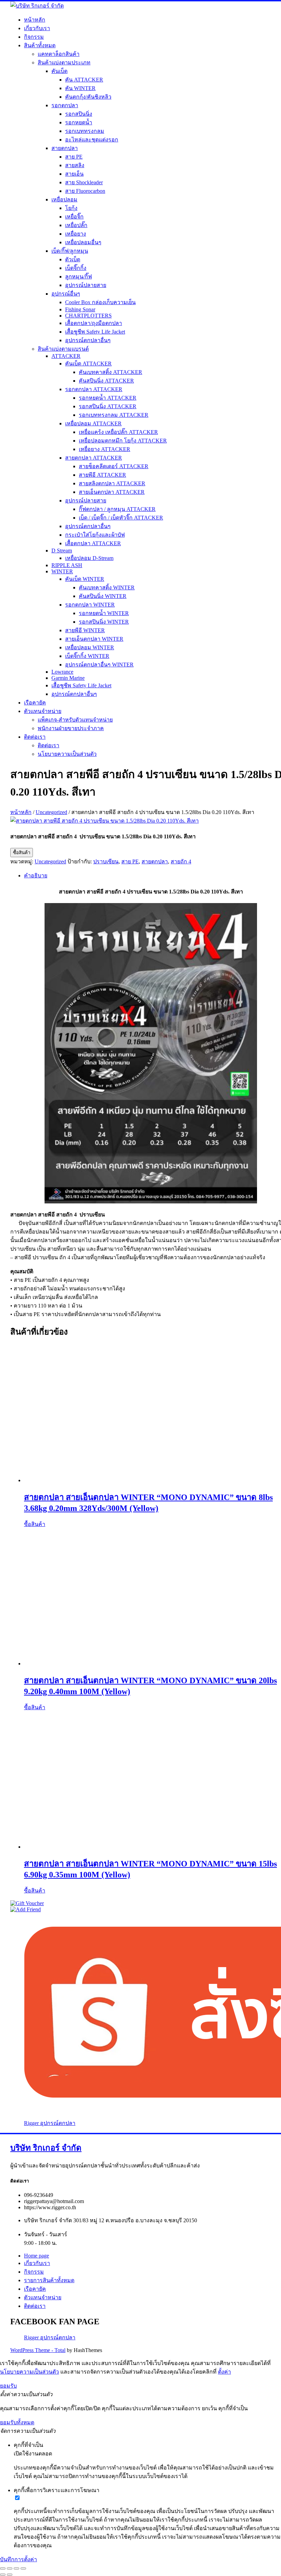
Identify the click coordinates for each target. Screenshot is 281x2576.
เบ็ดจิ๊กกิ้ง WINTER (87, 656)
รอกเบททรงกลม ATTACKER (114, 415)
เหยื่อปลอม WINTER (90, 647)
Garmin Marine (68, 678)
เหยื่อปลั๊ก (76, 225)
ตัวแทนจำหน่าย (43, 711)
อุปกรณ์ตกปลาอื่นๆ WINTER (99, 665)
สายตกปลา (65, 148)
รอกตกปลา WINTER (90, 605)
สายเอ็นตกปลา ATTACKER (112, 492)
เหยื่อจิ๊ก (74, 217)
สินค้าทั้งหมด (40, 45)
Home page (36, 2256)
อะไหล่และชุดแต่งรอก (92, 140)
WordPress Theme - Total (38, 2350)
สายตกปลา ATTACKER (94, 458)
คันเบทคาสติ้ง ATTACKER (111, 372)
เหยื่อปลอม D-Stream (89, 558)
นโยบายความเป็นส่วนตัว (67, 754)
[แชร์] (16, 2568)
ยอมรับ (8, 2386)
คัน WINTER (80, 88)
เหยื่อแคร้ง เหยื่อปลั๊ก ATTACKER (118, 432)
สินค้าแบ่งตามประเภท (64, 62)
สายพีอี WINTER (85, 630)
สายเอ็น (74, 174)
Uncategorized (51, 812)
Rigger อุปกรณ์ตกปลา (50, 2123)
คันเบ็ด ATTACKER (88, 364)
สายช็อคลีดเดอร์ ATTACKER (114, 466)
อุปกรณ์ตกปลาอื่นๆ (88, 340)
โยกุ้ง (71, 208)
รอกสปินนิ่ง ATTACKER (108, 406)
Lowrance (62, 672)
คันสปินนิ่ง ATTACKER (106, 381)
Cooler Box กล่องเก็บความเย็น (100, 302)
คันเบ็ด (59, 71)
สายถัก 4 (181, 861)
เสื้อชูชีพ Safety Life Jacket (95, 332)
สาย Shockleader (84, 182)
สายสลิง (75, 165)
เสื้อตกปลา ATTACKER (93, 543)
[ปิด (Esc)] (23, 2568)
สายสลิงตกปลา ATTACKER (112, 483)
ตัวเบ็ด (73, 259)
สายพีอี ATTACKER (102, 475)
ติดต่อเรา (35, 737)
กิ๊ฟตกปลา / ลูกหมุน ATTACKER (117, 509)
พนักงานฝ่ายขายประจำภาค (71, 728)
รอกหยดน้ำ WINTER (104, 613)
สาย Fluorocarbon (85, 191)
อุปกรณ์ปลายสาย (86, 285)
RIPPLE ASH (67, 565)
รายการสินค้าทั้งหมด (49, 2280)
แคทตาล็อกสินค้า (59, 54)
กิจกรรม (34, 37)
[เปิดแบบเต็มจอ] (10, 2568)
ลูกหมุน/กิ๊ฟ (78, 277)
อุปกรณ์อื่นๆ (66, 294)
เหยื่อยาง (76, 234)
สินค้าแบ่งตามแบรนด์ (63, 349)
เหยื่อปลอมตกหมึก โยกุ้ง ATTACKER (123, 441)
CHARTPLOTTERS (88, 316)
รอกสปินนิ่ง (79, 114)
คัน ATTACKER (84, 80)
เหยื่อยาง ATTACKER (105, 449)
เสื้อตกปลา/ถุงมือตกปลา (94, 323)
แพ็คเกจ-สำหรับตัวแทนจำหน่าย (75, 720)
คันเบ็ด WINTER (85, 579)
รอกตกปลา (65, 105)
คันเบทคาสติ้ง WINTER (107, 587)
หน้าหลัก (35, 20)
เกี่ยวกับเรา (37, 28)
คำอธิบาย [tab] (36, 876)
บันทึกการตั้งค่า (19, 2559)
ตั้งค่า (224, 2372)
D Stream (62, 551)
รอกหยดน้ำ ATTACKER (108, 398)
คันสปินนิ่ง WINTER (103, 596)
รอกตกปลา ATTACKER (94, 389)
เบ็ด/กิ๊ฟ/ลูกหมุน (70, 251)
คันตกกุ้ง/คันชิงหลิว (88, 97)
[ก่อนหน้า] (3, 2575)
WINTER (62, 571)
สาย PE (74, 157)
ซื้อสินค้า (22, 853)
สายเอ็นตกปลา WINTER (94, 639)
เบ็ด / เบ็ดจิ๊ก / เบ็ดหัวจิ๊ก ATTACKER (121, 518)
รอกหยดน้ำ (79, 122)
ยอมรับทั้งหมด (17, 2422)
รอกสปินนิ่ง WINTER (104, 622)
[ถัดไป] (10, 2575)
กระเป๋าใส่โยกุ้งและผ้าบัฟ (95, 535)
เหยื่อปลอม (64, 199)
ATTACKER (66, 356)
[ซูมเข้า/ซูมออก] (3, 2568)
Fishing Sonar (80, 309)
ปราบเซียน (106, 861)
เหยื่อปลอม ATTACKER (93, 423)
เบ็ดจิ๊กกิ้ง (76, 268)
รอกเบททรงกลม (85, 131)
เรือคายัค (35, 703)
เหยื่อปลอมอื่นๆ (83, 242)
